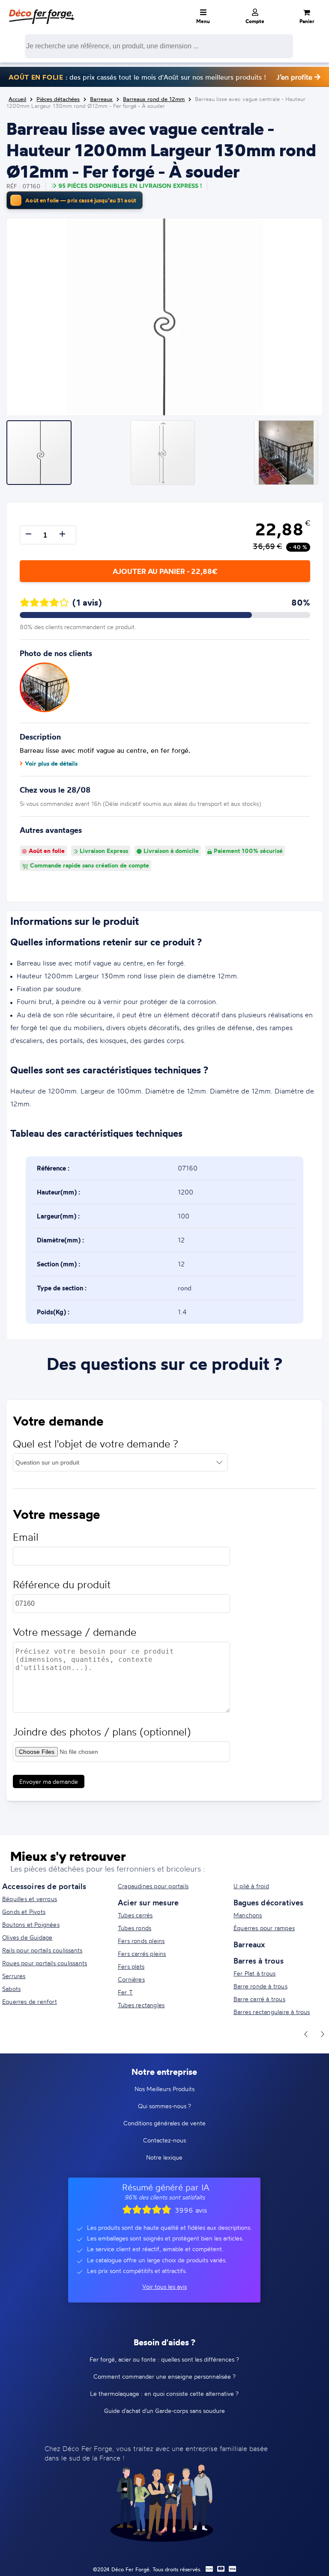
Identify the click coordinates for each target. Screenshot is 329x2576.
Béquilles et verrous (30, 1899)
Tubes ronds (135, 1928)
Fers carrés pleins (142, 1954)
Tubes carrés (135, 1915)
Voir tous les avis (164, 2286)
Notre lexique (164, 2157)
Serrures (14, 1976)
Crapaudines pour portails (153, 1886)
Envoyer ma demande (49, 1781)
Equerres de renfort (30, 2001)
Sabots (11, 1989)
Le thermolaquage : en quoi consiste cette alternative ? (164, 2393)
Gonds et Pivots (24, 1912)
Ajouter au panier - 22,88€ (165, 571)
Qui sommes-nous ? (164, 2106)
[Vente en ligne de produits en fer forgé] (42, 11)
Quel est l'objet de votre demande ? (96, 1444)
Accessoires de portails (44, 1886)
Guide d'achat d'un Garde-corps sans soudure (164, 2411)
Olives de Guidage (27, 1937)
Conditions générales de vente (164, 2123)
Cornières (131, 1979)
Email (26, 1537)
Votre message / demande (75, 1632)
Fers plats (131, 1966)
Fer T (125, 1992)
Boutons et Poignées (31, 1924)
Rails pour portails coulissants (42, 1950)
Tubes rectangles (141, 2005)
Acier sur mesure (148, 1902)
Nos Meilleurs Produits (164, 2089)
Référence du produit (62, 1585)
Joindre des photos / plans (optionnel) (102, 1732)
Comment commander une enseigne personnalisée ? (164, 2376)
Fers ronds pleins (141, 1941)
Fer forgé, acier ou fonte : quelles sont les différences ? (164, 2359)
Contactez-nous (164, 2140)
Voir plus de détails (51, 764)
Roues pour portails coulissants (45, 1963)
